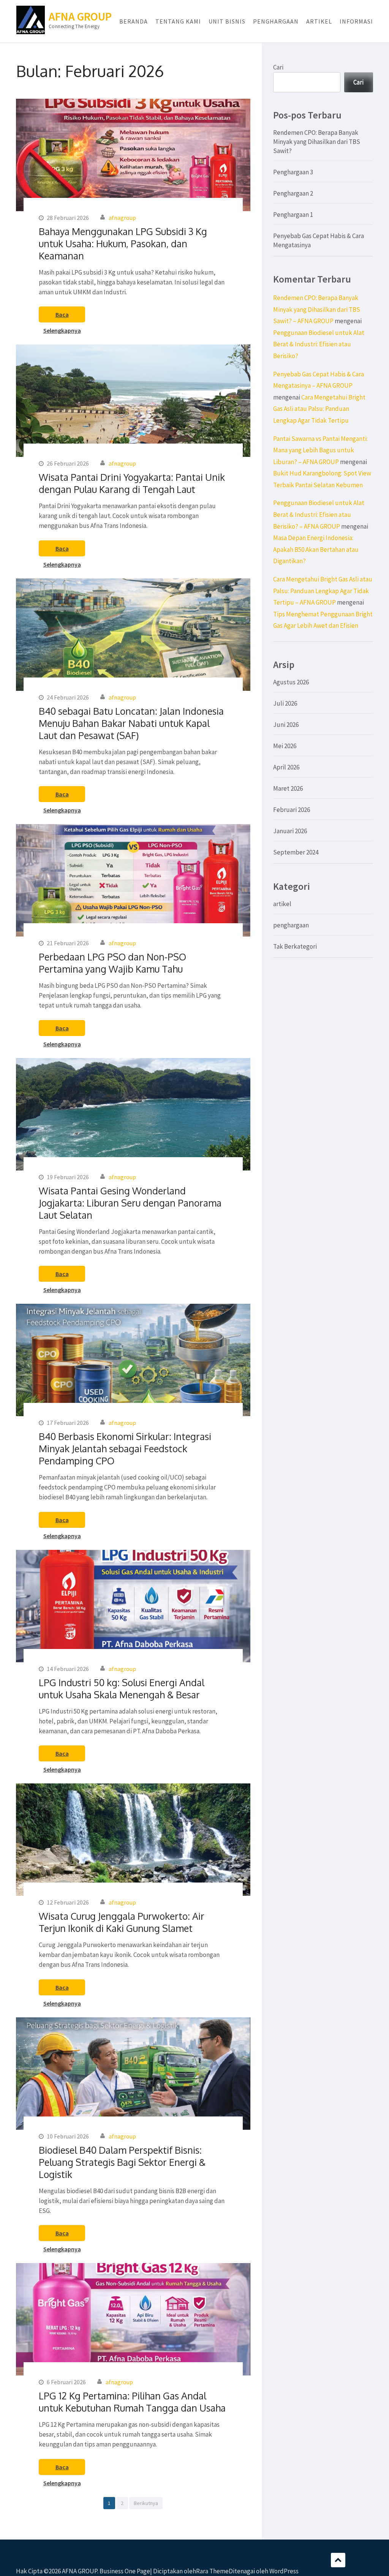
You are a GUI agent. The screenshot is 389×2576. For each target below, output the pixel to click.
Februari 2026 (292, 810)
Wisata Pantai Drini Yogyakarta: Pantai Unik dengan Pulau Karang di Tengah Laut (132, 483)
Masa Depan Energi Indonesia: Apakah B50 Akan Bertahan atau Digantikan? (316, 549)
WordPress (284, 2571)
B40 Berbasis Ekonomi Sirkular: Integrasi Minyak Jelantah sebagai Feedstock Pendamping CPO (125, 1448)
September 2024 (296, 852)
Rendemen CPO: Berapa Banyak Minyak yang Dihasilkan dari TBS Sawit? (317, 142)
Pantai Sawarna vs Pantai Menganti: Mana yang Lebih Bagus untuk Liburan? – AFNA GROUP (320, 450)
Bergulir (338, 2560)
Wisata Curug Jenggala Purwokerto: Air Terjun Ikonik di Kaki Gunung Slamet (122, 1922)
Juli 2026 (285, 703)
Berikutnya (146, 2503)
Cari (278, 67)
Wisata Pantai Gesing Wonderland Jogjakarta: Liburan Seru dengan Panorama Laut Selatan (130, 1203)
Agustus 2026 (291, 682)
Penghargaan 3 (293, 172)
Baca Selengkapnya (62, 317)
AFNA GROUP (80, 16)
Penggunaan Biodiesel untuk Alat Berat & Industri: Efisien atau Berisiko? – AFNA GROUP (319, 514)
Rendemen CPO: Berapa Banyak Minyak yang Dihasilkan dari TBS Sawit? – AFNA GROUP (317, 309)
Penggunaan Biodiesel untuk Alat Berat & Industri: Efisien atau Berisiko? (319, 344)
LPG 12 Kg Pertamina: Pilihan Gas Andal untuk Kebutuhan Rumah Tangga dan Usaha (132, 2402)
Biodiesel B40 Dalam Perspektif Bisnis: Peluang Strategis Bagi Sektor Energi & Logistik (122, 2162)
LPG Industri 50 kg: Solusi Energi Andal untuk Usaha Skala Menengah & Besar (122, 1688)
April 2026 (286, 767)
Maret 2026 (288, 788)
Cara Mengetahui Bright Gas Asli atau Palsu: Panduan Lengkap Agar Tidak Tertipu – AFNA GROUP (323, 591)
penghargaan (291, 925)
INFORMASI (356, 21)
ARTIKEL (319, 21)
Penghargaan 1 (293, 215)
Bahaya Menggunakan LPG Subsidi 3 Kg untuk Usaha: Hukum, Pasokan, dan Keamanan (123, 243)
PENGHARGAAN (276, 21)
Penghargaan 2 (293, 193)
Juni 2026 (286, 725)
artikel (282, 904)
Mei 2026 (285, 746)
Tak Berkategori (295, 946)
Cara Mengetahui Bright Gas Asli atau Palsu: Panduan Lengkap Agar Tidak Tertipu (319, 409)
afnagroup (122, 218)
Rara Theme (212, 2571)
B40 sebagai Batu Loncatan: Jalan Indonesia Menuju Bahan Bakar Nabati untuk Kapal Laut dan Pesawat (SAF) (131, 723)
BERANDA (134, 21)
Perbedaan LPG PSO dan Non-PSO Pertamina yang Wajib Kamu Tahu (112, 963)
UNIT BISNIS (227, 21)
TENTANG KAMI (178, 21)
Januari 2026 (290, 831)
